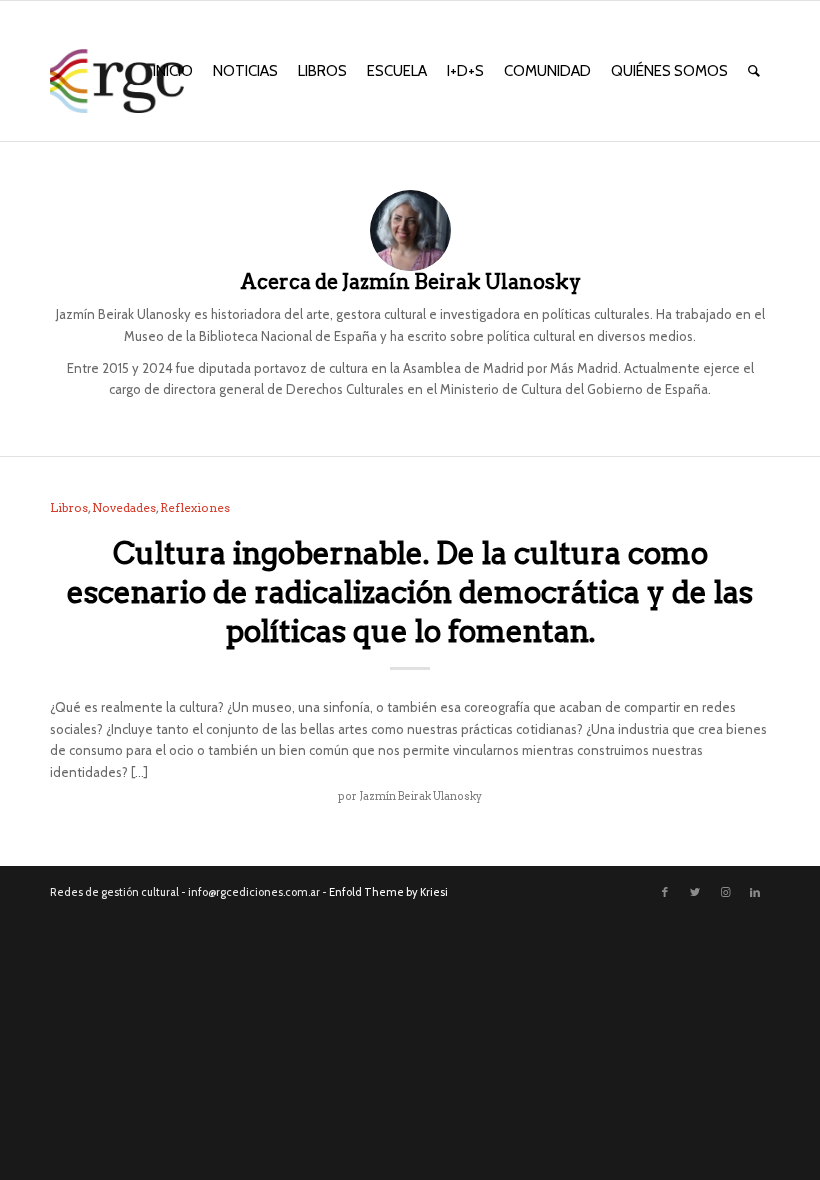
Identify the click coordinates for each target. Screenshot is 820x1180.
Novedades (124, 508)
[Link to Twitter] (695, 892)
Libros (69, 508)
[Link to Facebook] (665, 892)
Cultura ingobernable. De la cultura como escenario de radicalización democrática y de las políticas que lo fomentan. (410, 592)
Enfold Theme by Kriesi (388, 892)
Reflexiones (195, 508)
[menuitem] (173, 71)
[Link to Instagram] (725, 892)
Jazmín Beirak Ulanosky (420, 796)
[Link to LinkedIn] (755, 892)
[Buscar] (754, 71)
